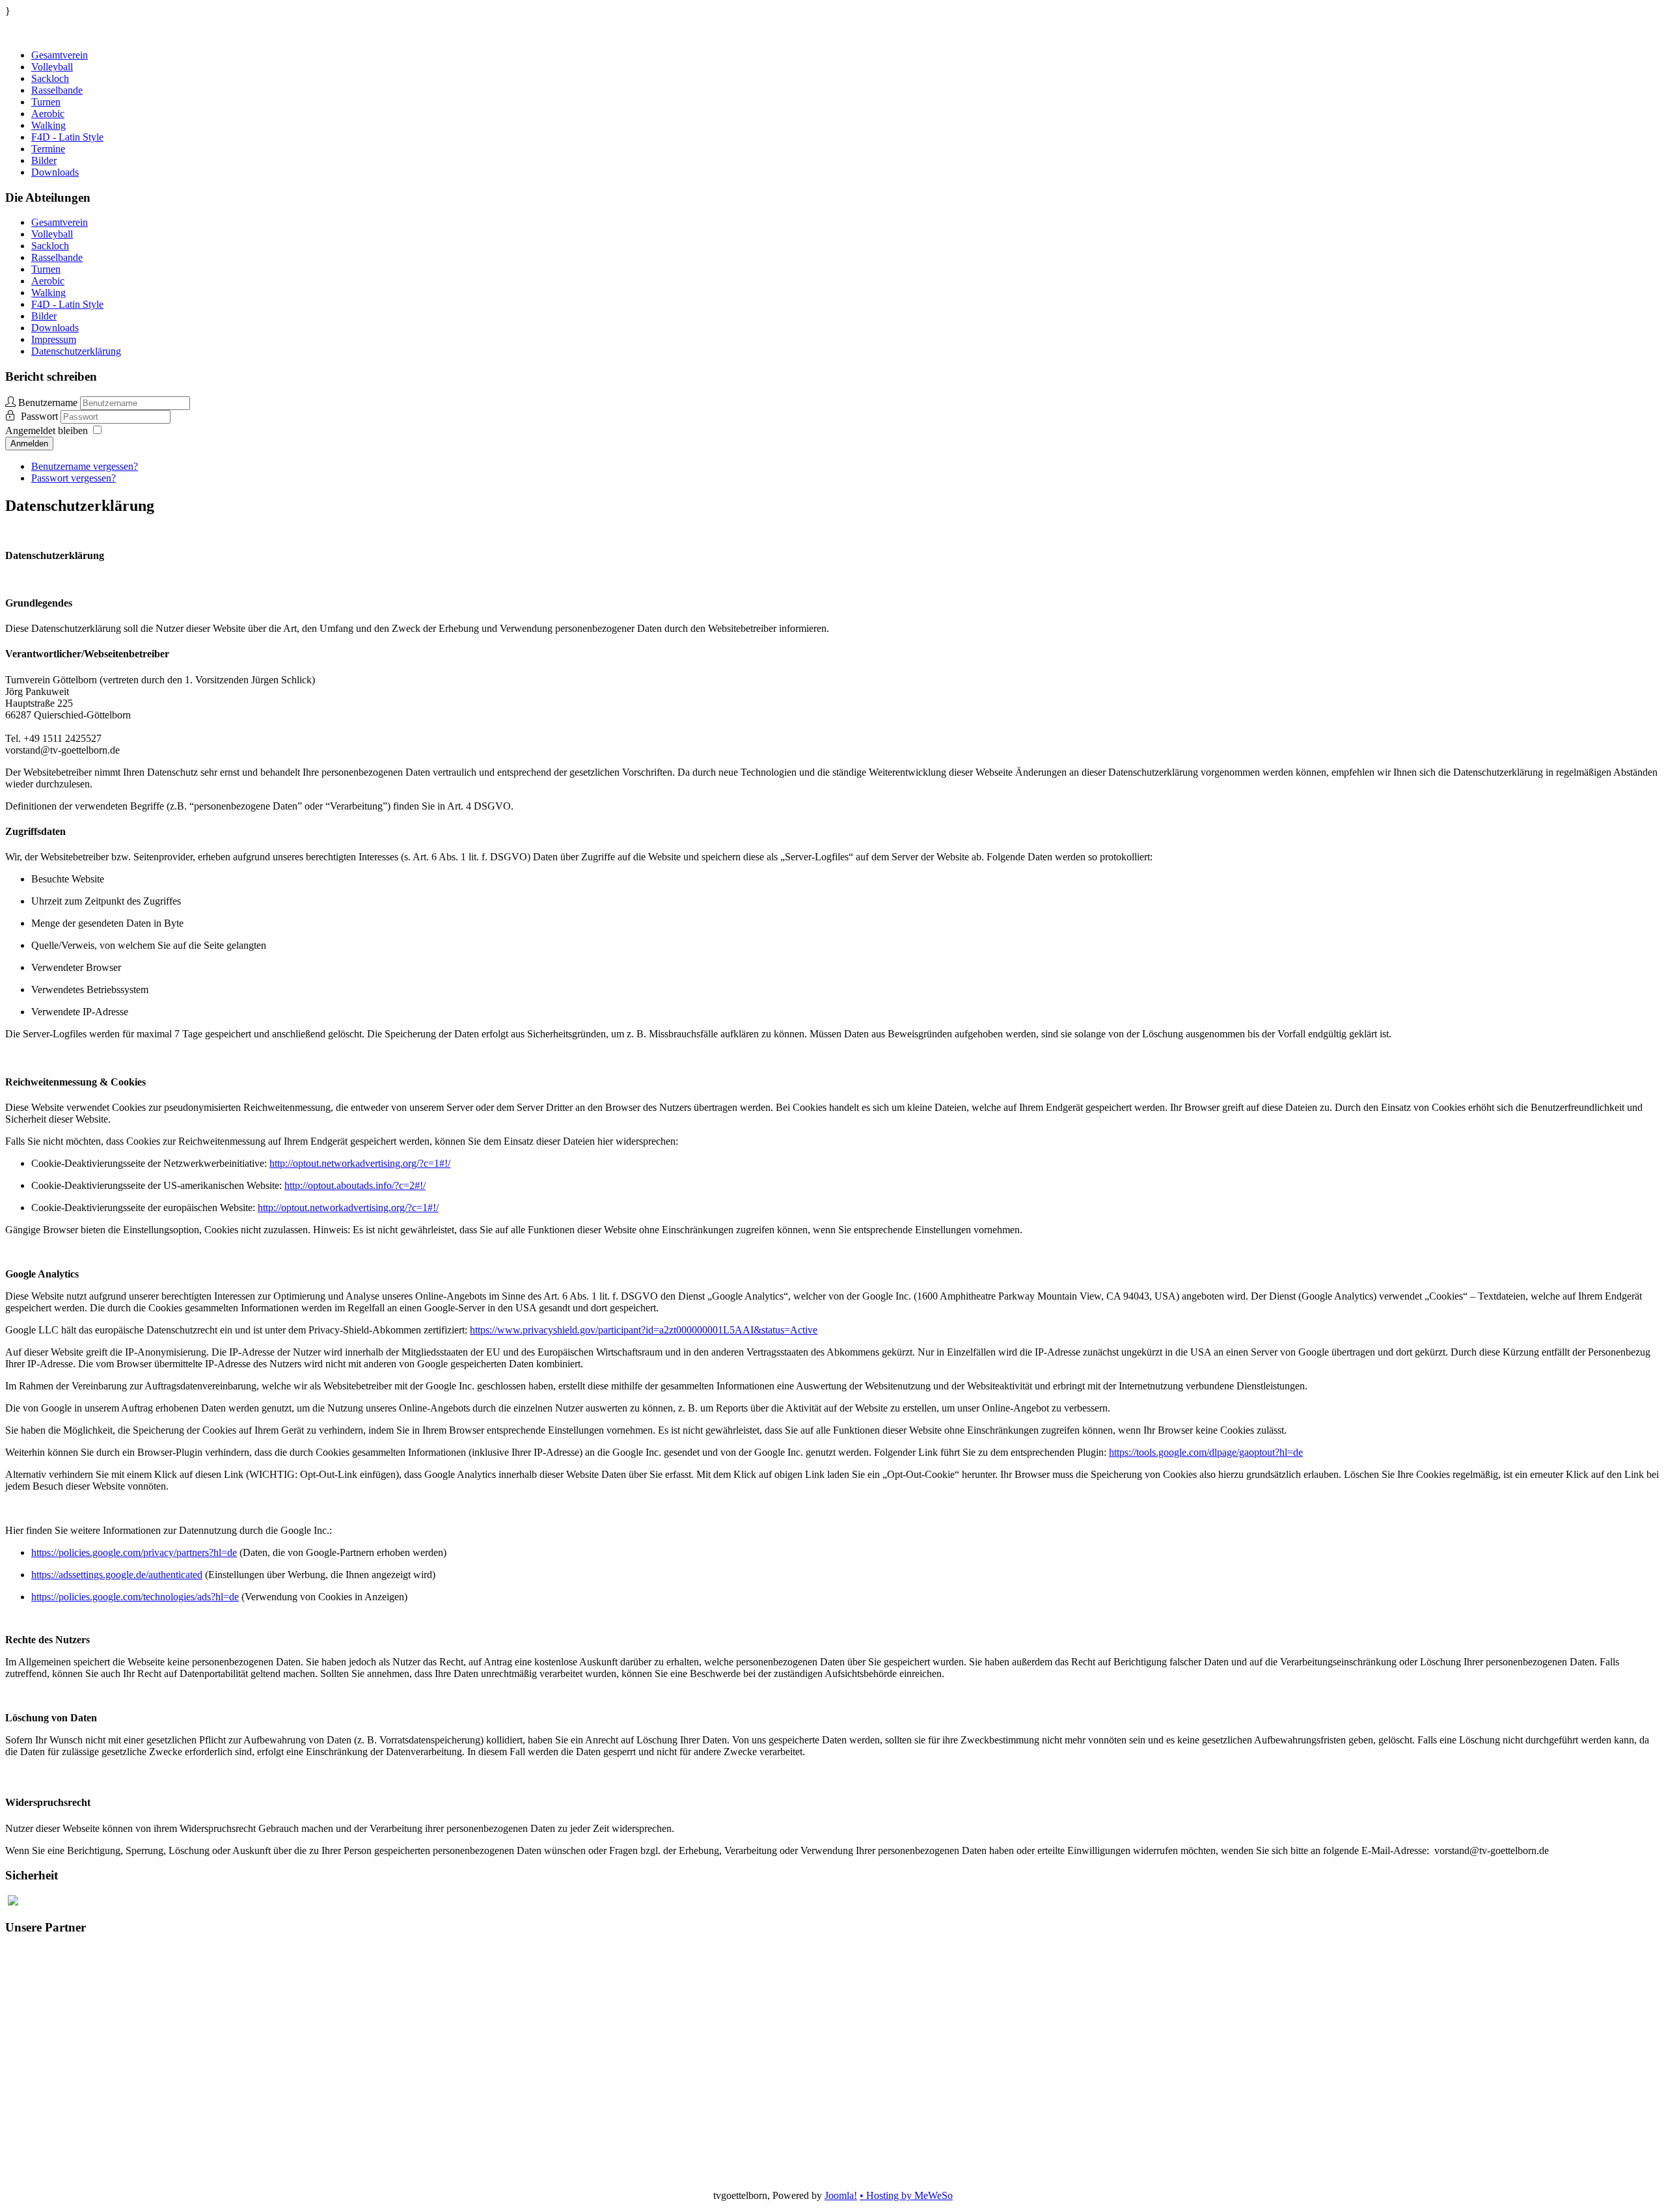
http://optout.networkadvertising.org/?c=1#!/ (360, 1163)
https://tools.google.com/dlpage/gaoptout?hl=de (1206, 1452)
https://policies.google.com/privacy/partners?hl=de (134, 1552)
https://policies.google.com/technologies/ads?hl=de (135, 1597)
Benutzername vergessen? (85, 466)
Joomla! (841, 2195)
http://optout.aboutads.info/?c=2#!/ (355, 1185)
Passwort (41, 416)
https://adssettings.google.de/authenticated (117, 1575)
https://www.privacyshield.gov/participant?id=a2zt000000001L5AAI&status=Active (644, 1330)
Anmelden (29, 444)
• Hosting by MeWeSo (906, 2195)
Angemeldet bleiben (47, 430)
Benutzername (48, 403)
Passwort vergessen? (74, 478)
